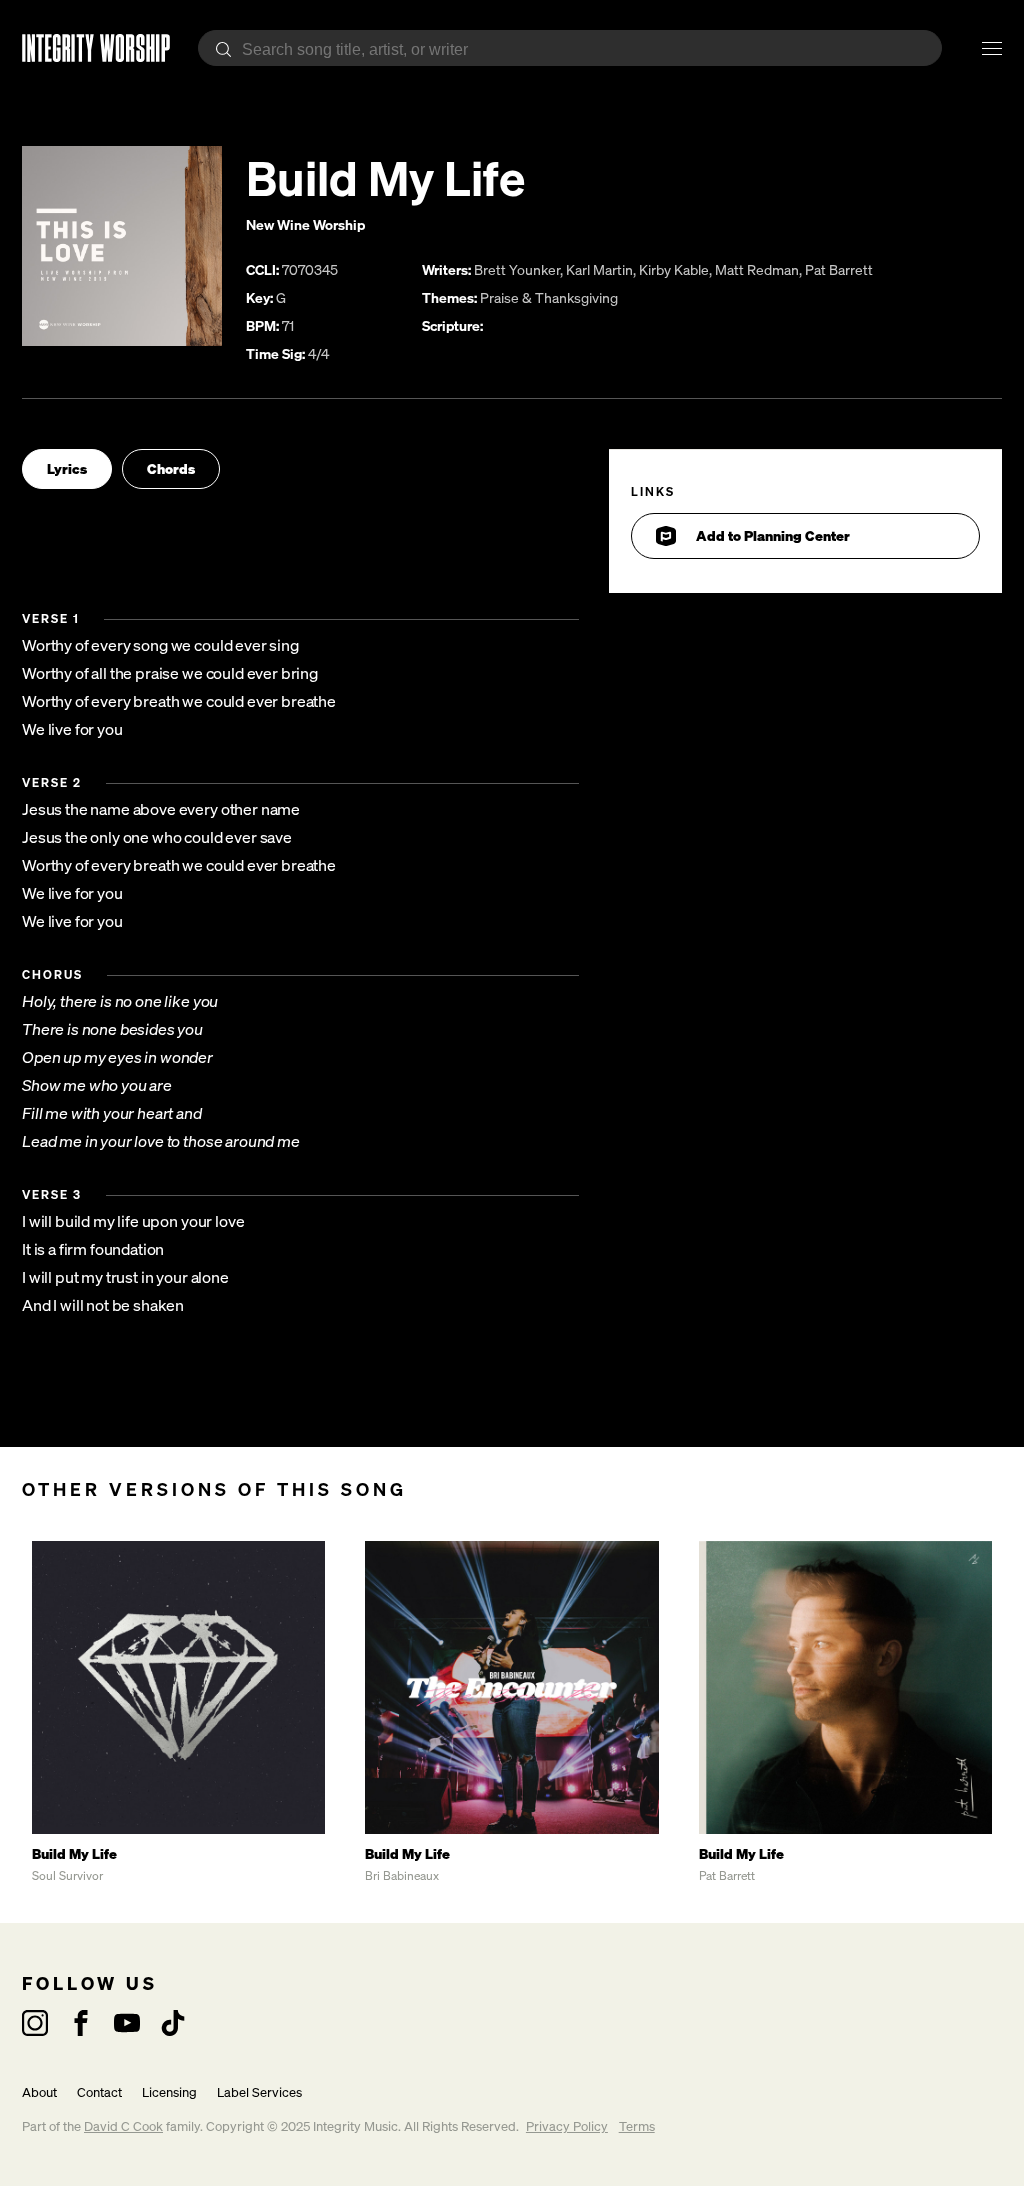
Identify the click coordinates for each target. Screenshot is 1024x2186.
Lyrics (67, 468)
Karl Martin (599, 269)
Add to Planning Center (773, 535)
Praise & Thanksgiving (549, 297)
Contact (99, 2092)
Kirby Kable (674, 269)
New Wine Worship (305, 224)
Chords (171, 468)
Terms (637, 2126)
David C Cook (123, 2126)
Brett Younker (517, 269)
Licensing (169, 2092)
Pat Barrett (839, 269)
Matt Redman (757, 269)
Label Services (259, 2092)
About (39, 2092)
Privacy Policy (567, 2126)
